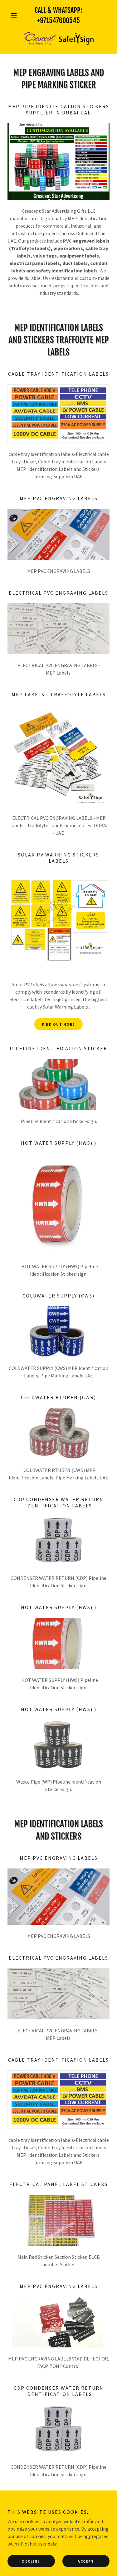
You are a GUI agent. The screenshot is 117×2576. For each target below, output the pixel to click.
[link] (59, 38)
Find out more (58, 1024)
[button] (15, 15)
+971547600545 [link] (58, 20)
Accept (86, 2561)
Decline (31, 2561)
